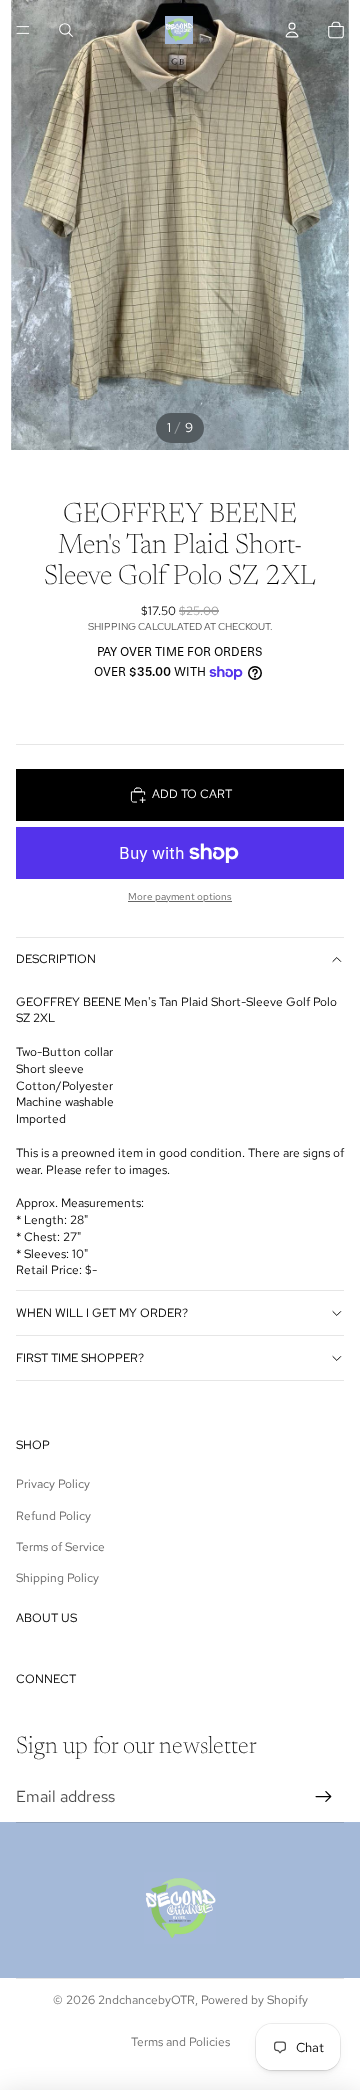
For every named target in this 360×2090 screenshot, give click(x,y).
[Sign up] (324, 1797)
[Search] (66, 30)
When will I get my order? (102, 1313)
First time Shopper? (80, 1358)
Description (56, 959)
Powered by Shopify (254, 2000)
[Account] (292, 30)
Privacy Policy (53, 1484)
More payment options (180, 896)
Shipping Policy (57, 1578)
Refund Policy (53, 1516)
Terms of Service (60, 1547)
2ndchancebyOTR (146, 2000)
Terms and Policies (180, 2042)
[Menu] (23, 30)
